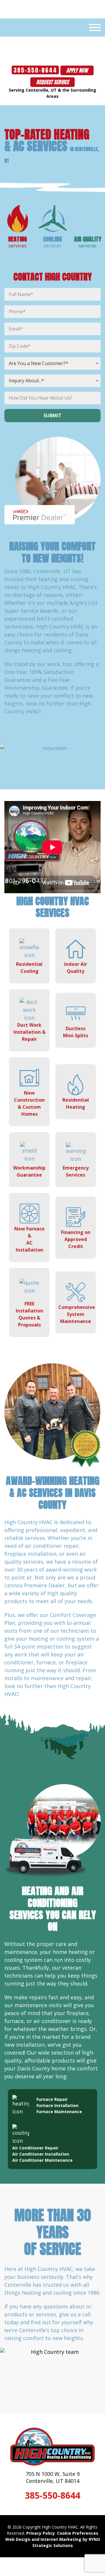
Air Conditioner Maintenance (42, 2160)
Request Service (52, 82)
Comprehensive (77, 1314)
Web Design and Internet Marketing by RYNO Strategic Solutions (53, 2542)
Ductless (76, 1032)
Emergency (76, 1171)
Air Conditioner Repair (35, 2148)
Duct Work (29, 1032)
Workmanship (29, 1171)
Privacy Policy (41, 2533)
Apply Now (77, 70)
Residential (29, 968)
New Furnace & (29, 1239)
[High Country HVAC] (53, 42)
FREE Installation (29, 1314)
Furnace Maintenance (59, 2112)
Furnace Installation (57, 2105)
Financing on (76, 1239)
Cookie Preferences (78, 2533)
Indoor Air (76, 968)
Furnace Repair (52, 2099)
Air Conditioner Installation (41, 2154)
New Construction (29, 1103)
